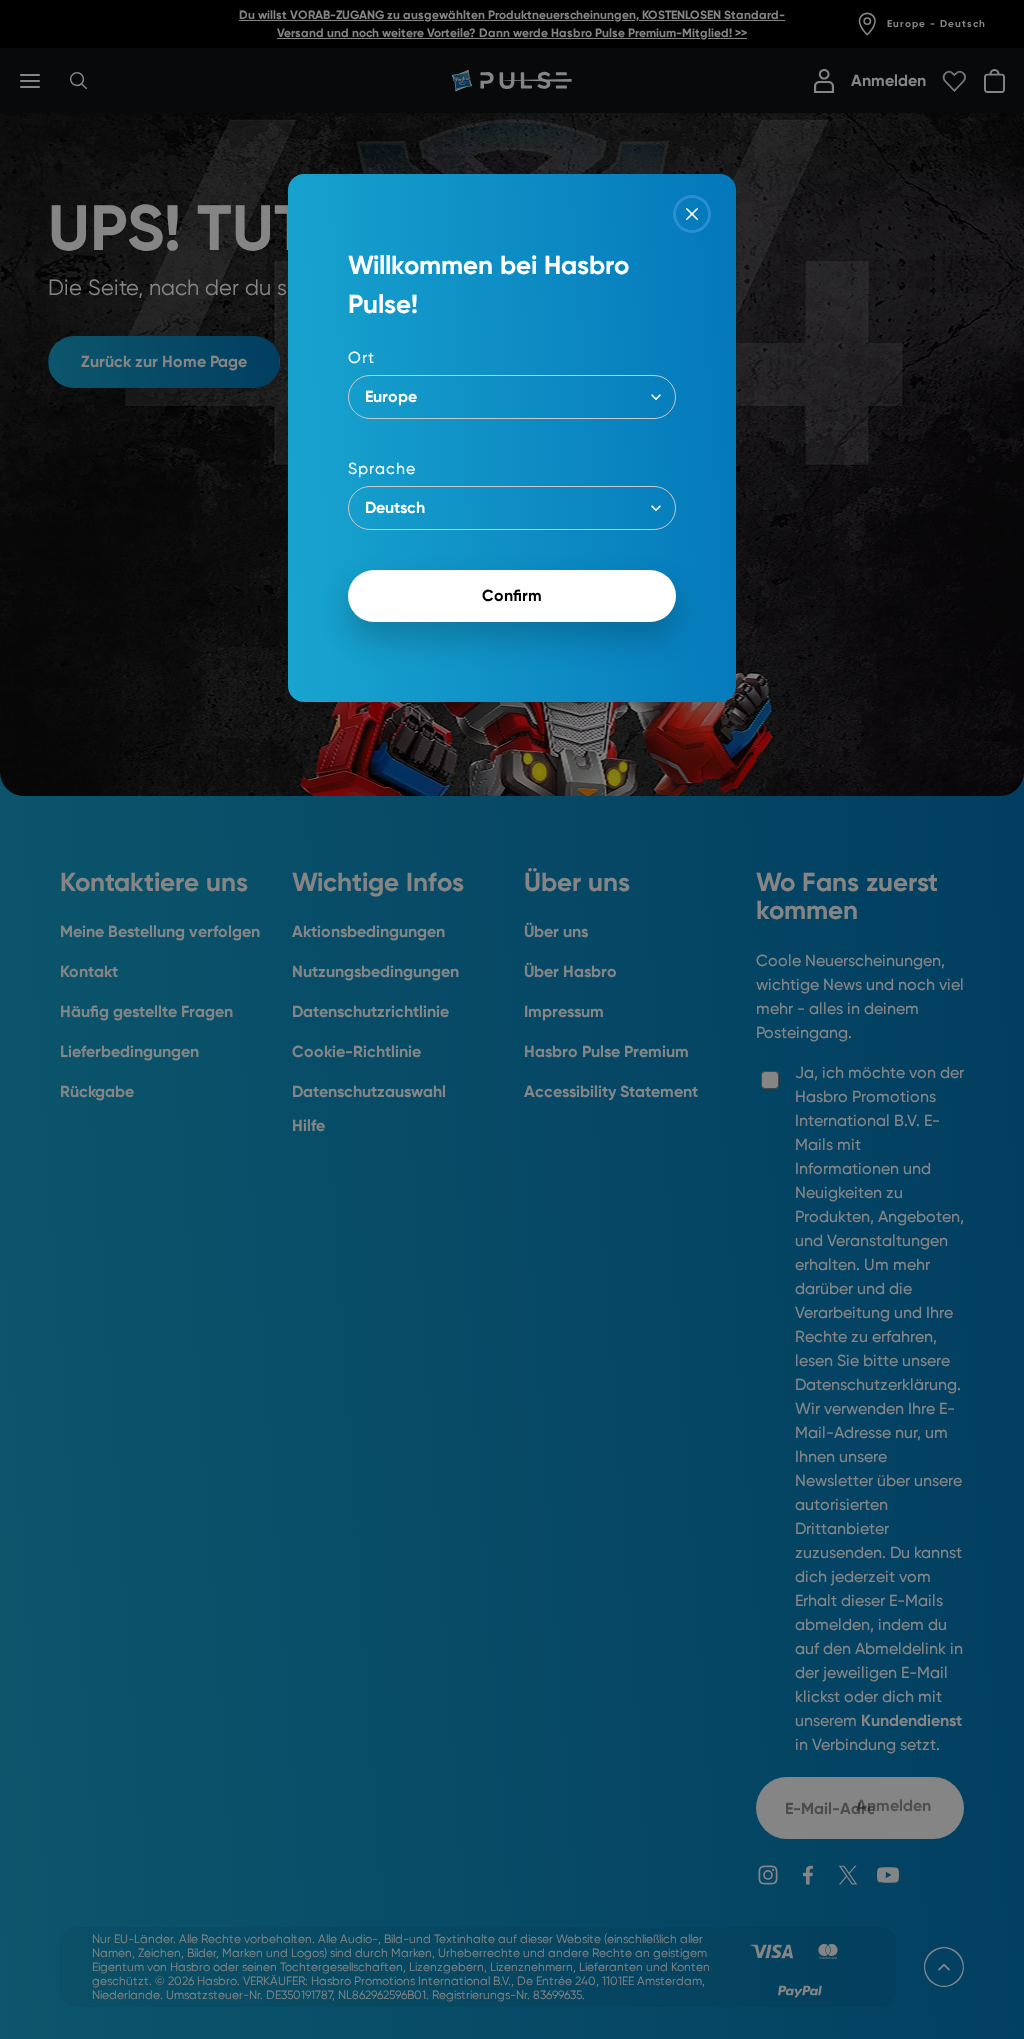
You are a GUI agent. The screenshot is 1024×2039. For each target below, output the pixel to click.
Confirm (512, 595)
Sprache (382, 468)
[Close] (692, 214)
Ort (361, 357)
